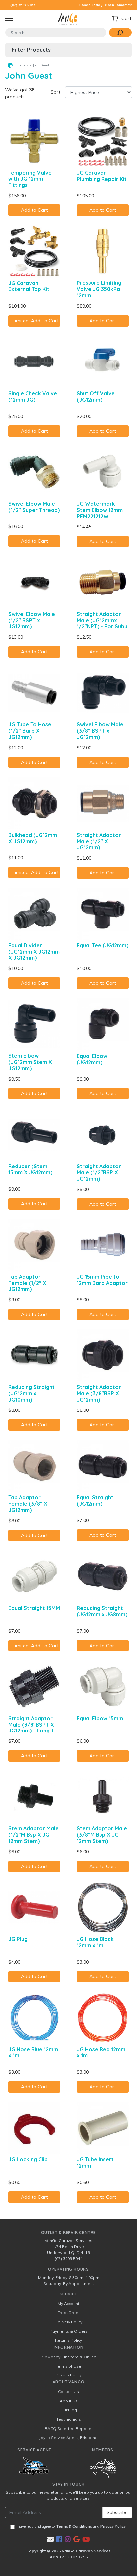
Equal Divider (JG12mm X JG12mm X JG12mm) (34, 952)
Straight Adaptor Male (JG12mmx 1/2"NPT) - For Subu (102, 620)
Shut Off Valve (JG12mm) (96, 397)
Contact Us (68, 2392)
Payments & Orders (69, 2331)
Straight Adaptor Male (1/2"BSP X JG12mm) (99, 1172)
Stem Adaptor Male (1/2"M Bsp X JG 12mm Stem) (33, 1835)
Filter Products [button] (31, 50)
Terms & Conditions (74, 2526)
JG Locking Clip (28, 2159)
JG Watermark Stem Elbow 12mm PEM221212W (100, 510)
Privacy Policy (68, 2375)
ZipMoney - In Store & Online (69, 2357)
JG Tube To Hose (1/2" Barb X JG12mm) (30, 731)
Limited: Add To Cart (36, 321)
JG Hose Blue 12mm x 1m (33, 2052)
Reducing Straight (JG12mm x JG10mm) (31, 1393)
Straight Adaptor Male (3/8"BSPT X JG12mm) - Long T (31, 1725)
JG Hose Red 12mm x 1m (101, 2052)
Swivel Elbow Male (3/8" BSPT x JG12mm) (100, 731)
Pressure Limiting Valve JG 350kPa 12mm (99, 289)
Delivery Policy (68, 2322)
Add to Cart (34, 210)
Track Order (69, 2313)
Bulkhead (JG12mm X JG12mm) (33, 838)
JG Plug (18, 1939)
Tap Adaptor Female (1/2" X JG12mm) (27, 1283)
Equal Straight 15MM (34, 1608)
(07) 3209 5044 (23, 5)
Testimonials (69, 2419)
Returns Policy (68, 2340)
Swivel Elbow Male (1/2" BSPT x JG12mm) (32, 620)
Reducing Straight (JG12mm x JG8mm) (102, 1611)
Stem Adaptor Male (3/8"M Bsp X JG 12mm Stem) (102, 1835)
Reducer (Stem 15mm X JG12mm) (30, 1169)
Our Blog (69, 2410)
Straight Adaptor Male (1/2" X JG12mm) (99, 841)
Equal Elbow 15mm (100, 1718)
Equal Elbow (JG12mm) (92, 1059)
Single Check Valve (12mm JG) (33, 397)
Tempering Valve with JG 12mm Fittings (30, 179)
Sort (55, 92)
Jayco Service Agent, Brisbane (68, 2437)
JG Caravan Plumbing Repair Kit (102, 176)
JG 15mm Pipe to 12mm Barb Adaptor (102, 1280)
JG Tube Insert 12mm (95, 2163)
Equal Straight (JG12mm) (95, 1501)
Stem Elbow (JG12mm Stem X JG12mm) (30, 1062)
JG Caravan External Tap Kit (29, 286)
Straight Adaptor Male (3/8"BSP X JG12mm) (99, 1393)
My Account (68, 2304)
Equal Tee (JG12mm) (103, 945)
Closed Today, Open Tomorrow (105, 5)
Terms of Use (68, 2366)
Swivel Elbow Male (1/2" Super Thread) (34, 507)
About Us (69, 2401)
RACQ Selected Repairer (69, 2428)
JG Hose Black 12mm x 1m (95, 1942)
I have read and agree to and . (71, 2526)
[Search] (120, 32)
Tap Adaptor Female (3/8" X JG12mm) (28, 1504)
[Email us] (50, 2539)
